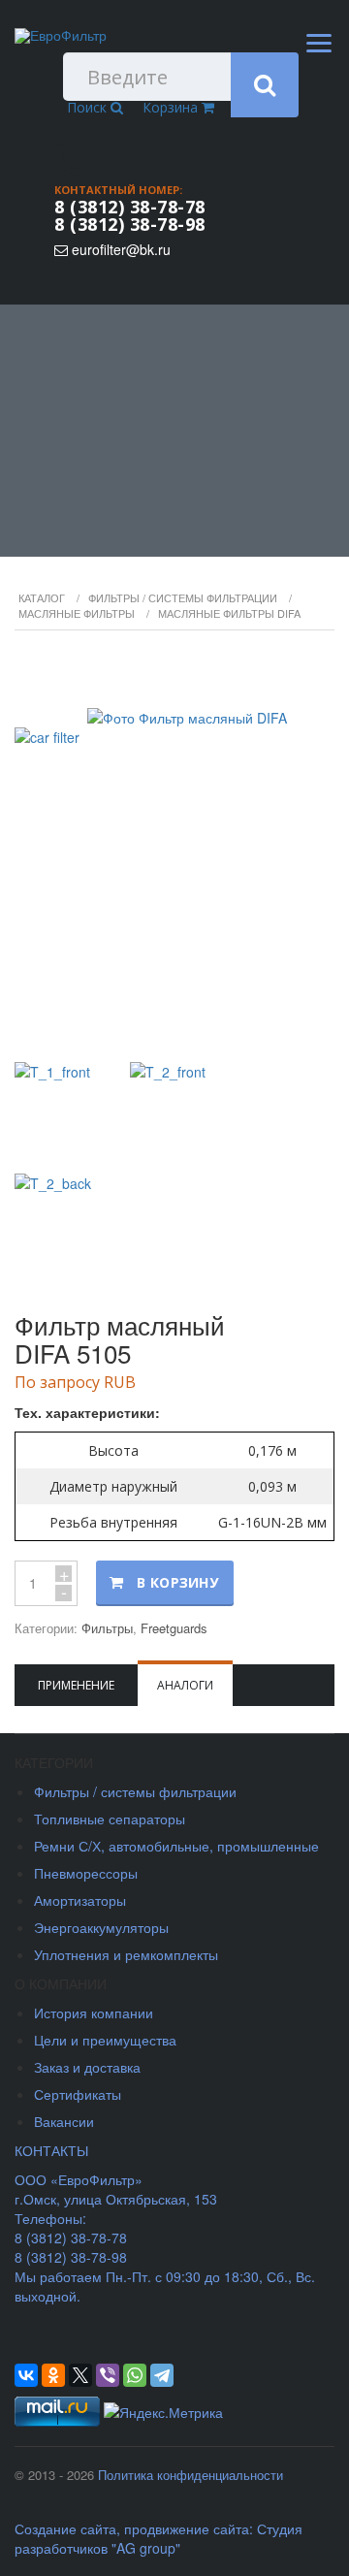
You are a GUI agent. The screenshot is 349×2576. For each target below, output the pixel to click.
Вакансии (64, 2121)
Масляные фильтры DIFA (229, 613)
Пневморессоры (86, 1873)
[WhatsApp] (135, 2375)
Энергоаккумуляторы (101, 1927)
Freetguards (174, 1628)
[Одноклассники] (53, 2375)
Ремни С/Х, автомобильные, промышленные (176, 1846)
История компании (94, 2012)
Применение (76, 1685)
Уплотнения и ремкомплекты (126, 1954)
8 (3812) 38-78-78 (130, 207)
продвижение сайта (187, 2528)
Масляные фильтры (77, 613)
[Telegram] (162, 2375)
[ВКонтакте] (26, 2375)
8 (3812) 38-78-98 (130, 224)
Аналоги (185, 1685)
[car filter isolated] (174, 849)
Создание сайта (65, 2528)
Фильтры (107, 1628)
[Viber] (108, 2375)
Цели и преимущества (105, 2040)
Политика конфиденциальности (190, 2475)
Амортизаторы (80, 1900)
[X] (80, 2375)
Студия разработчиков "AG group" (159, 2538)
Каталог (42, 597)
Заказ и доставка (87, 2067)
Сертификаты (78, 2094)
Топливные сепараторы (110, 1819)
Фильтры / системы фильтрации (183, 597)
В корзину (177, 1582)
